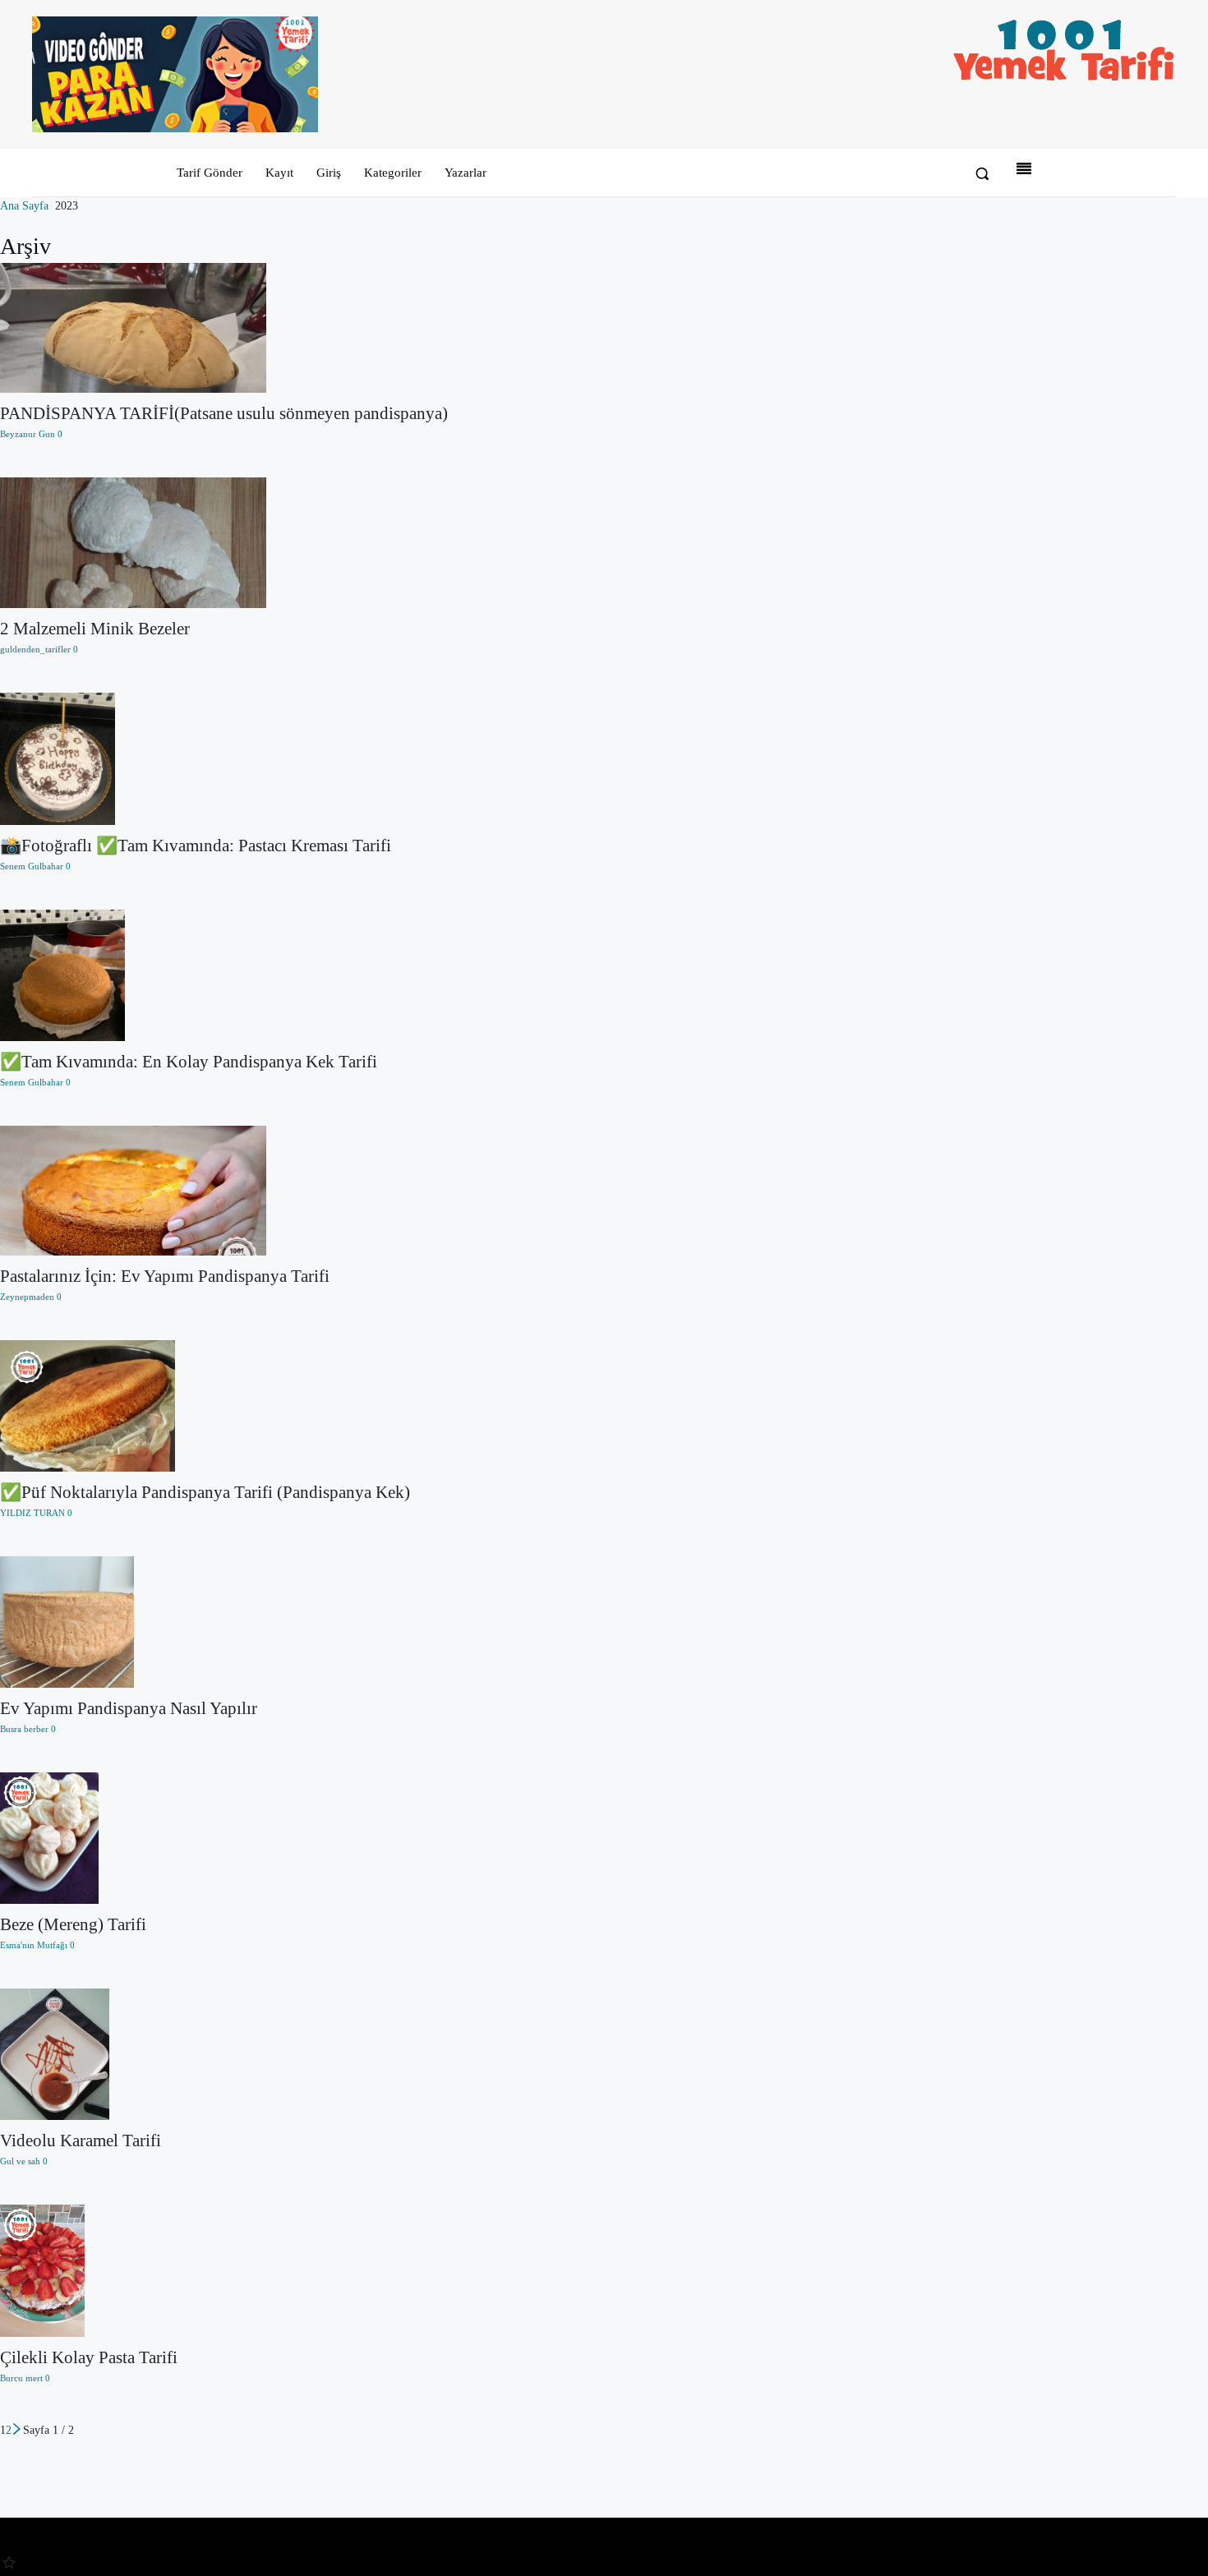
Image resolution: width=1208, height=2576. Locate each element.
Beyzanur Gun (28, 434)
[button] (982, 173)
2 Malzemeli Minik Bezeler (95, 629)
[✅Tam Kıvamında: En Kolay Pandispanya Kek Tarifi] (224, 975)
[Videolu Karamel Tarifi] (224, 2054)
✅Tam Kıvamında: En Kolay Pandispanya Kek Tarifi (189, 1062)
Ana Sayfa (24, 206)
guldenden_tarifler (35, 649)
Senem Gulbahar (32, 866)
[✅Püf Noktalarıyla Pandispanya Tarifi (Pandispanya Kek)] (224, 1406)
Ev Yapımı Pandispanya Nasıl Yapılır (129, 1708)
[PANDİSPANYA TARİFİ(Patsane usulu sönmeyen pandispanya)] (224, 328)
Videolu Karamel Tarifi (81, 2141)
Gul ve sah (20, 2161)
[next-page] (17, 2430)
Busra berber (24, 1729)
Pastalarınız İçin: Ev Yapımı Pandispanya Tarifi (165, 1276)
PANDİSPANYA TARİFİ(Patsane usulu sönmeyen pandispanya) (224, 413)
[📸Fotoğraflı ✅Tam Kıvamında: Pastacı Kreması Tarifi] (224, 759)
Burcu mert (21, 2378)
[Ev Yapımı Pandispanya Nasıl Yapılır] (224, 1622)
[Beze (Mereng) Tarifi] (224, 1838)
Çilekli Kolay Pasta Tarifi (89, 2357)
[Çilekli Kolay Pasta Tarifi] (224, 2271)
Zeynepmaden (27, 1297)
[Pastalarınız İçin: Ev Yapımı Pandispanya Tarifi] (224, 1191)
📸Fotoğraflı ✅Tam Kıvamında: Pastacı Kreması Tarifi (196, 846)
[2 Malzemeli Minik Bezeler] (224, 543)
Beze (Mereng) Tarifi (73, 1924)
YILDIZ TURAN (32, 1513)
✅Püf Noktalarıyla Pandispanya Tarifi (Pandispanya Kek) (205, 1492)
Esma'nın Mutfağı (34, 1945)
